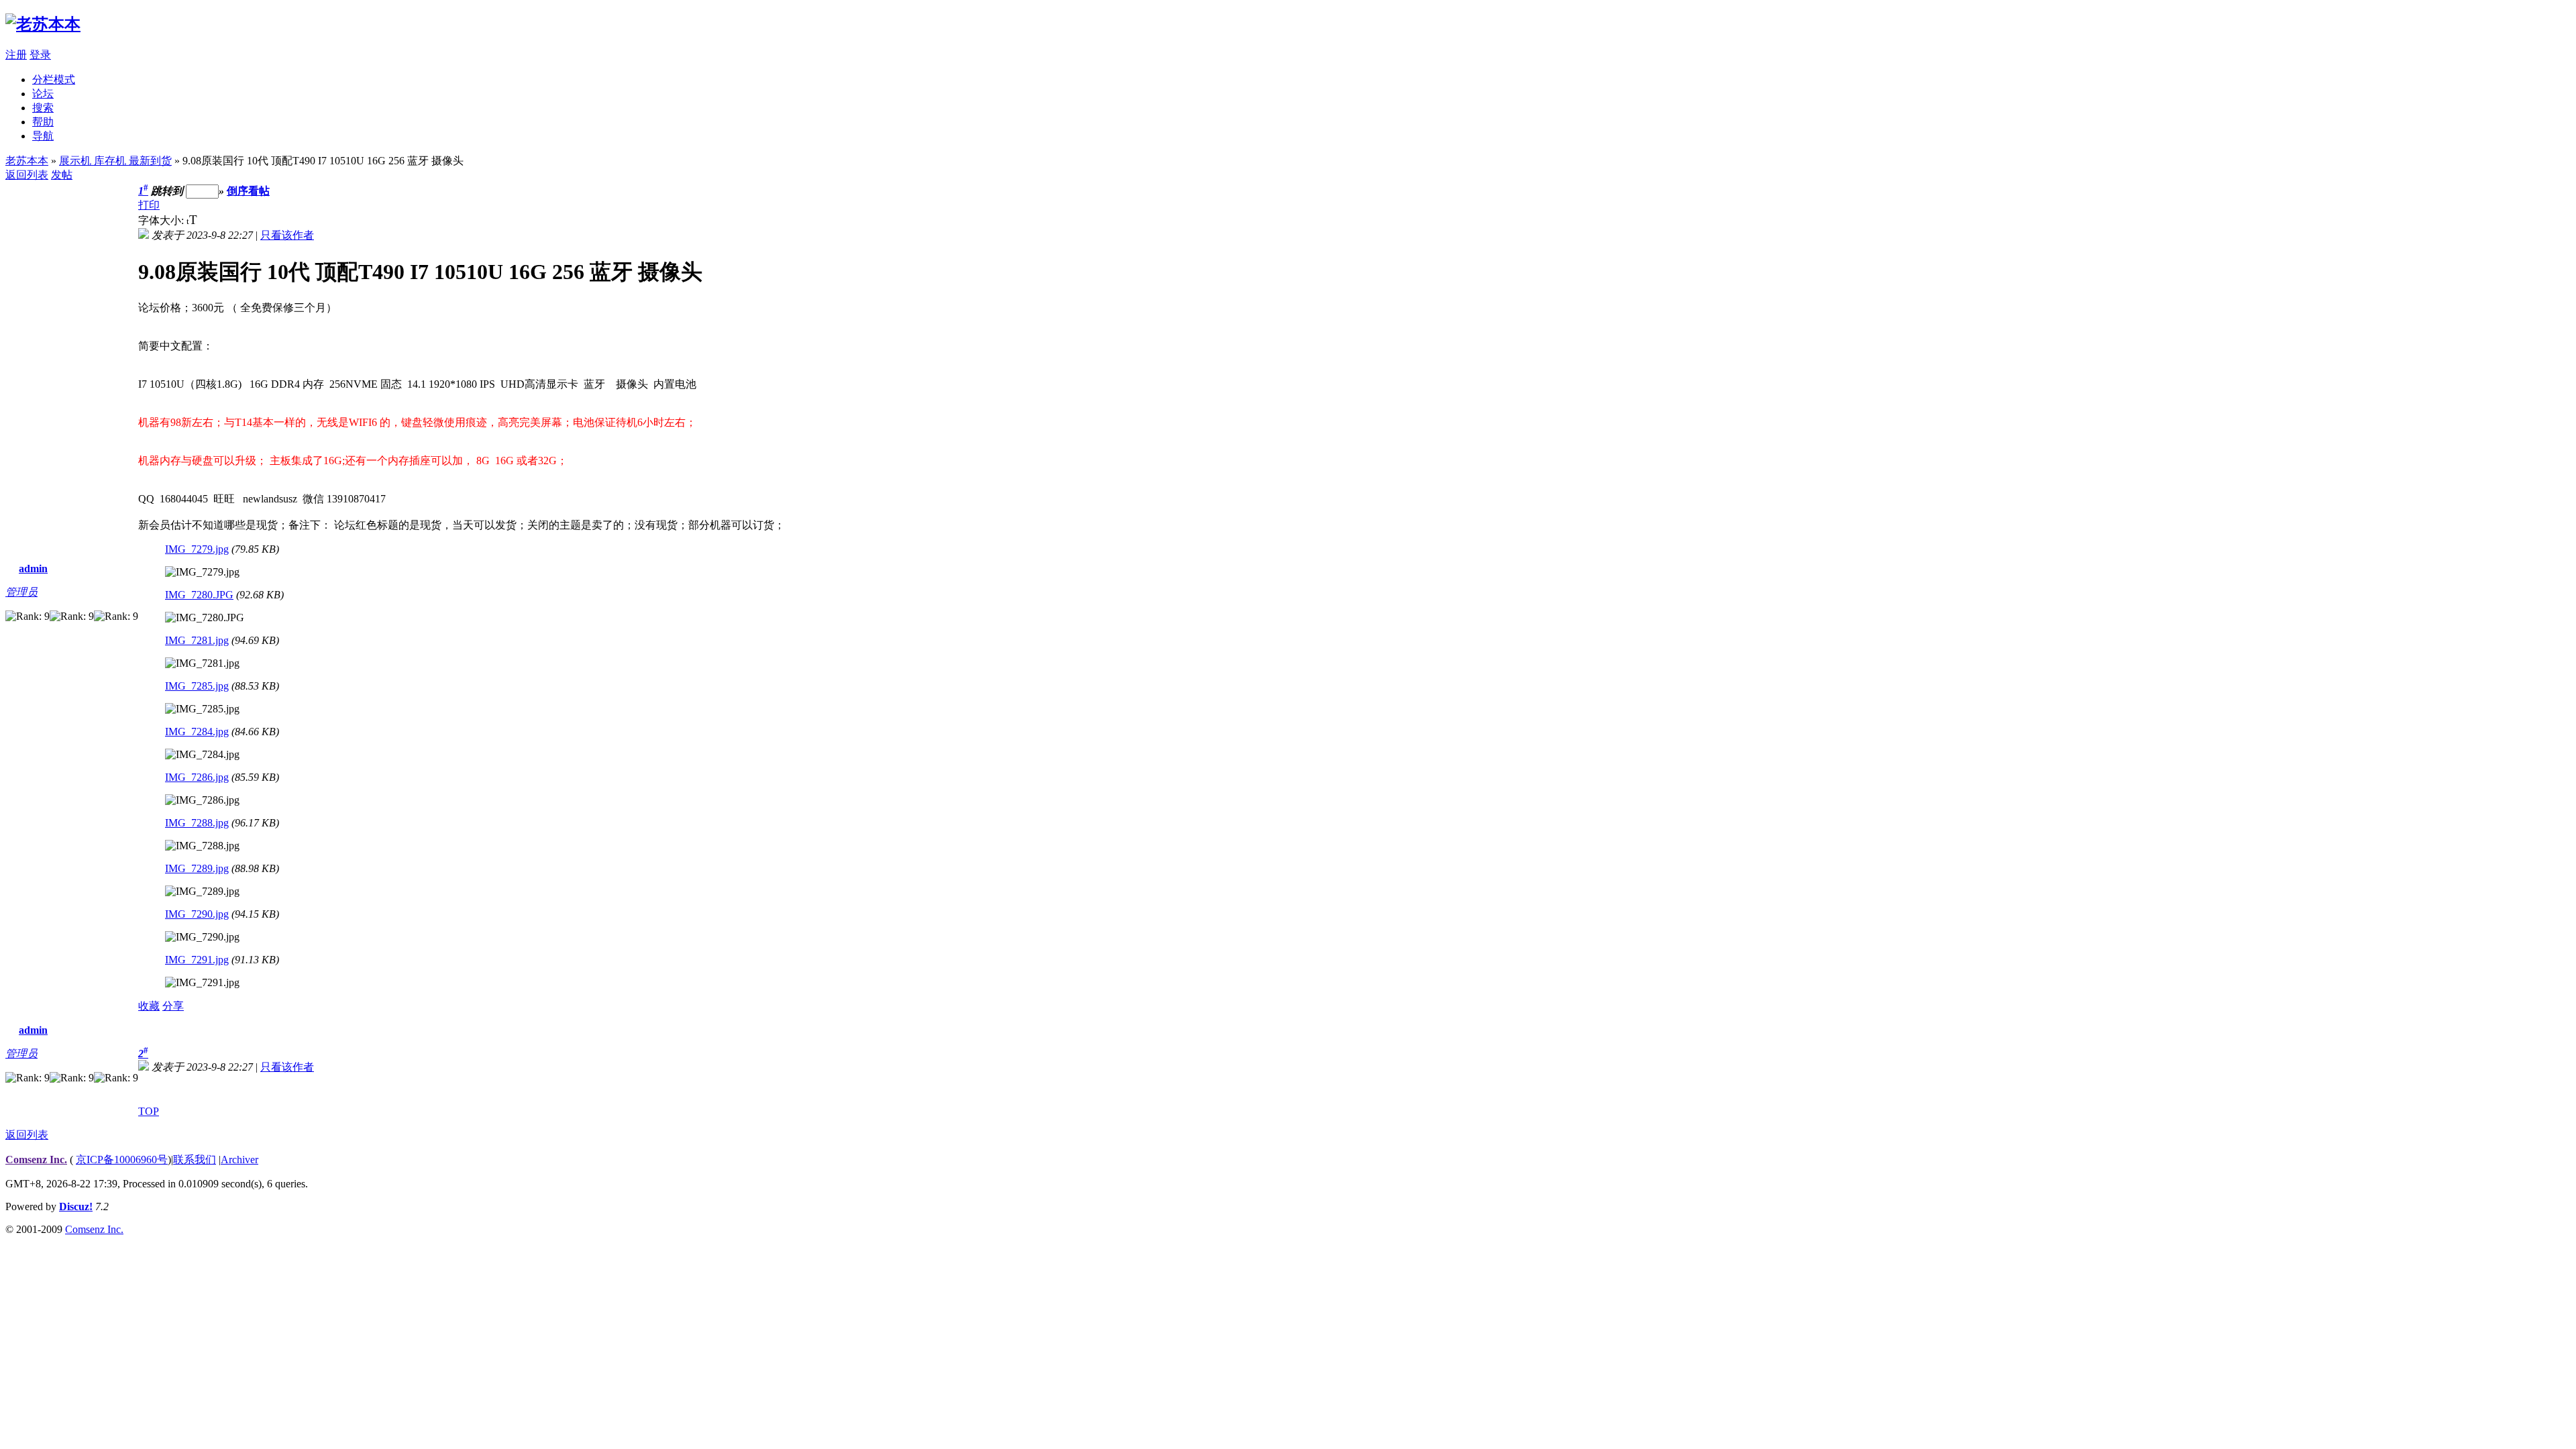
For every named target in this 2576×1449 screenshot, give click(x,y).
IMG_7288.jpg (197, 823)
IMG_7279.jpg (197, 549)
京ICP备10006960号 (122, 1160)
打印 (149, 205)
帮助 (43, 122)
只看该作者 (287, 235)
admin (33, 569)
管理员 (21, 592)
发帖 (62, 175)
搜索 (43, 108)
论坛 (43, 94)
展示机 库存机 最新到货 (115, 161)
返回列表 (27, 175)
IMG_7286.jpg (197, 777)
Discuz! (76, 1206)
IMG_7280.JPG (199, 595)
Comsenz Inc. (36, 1160)
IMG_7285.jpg (197, 686)
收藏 (149, 1006)
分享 (173, 1006)
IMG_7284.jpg (197, 732)
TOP (149, 1111)
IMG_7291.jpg (197, 960)
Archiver (239, 1160)
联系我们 (195, 1160)
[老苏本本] (43, 24)
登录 (40, 55)
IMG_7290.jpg (197, 914)
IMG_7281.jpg (197, 640)
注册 (16, 55)
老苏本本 (27, 161)
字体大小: (162, 220)
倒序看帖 (248, 191)
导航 (43, 136)
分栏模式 (54, 79)
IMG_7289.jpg (197, 868)
